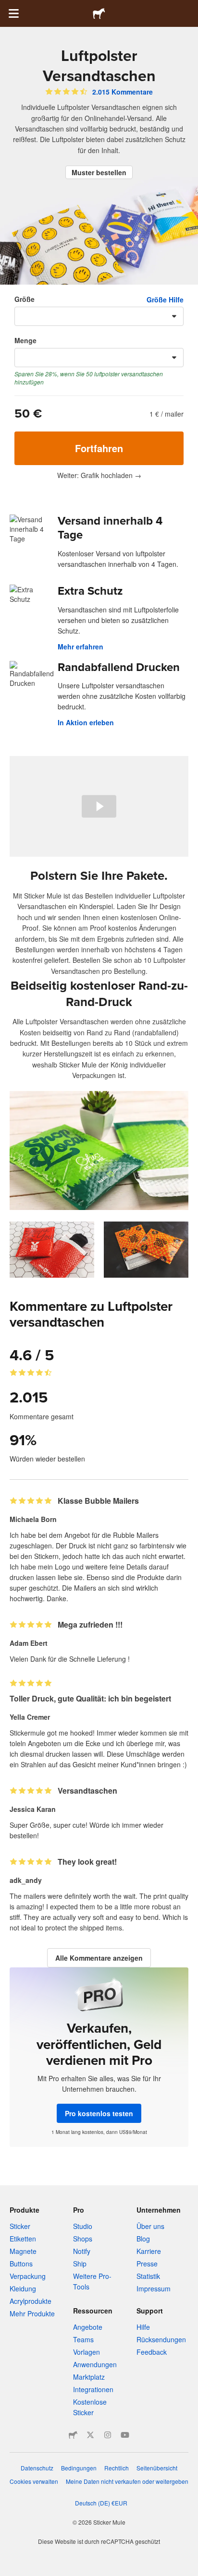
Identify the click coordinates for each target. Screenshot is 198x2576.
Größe (25, 299)
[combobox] (99, 316)
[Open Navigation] (13, 13)
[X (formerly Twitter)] (90, 2435)
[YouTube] (125, 2435)
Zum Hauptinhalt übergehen (7, 7)
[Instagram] (108, 2435)
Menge (25, 340)
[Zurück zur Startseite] (99, 13)
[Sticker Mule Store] (73, 2435)
